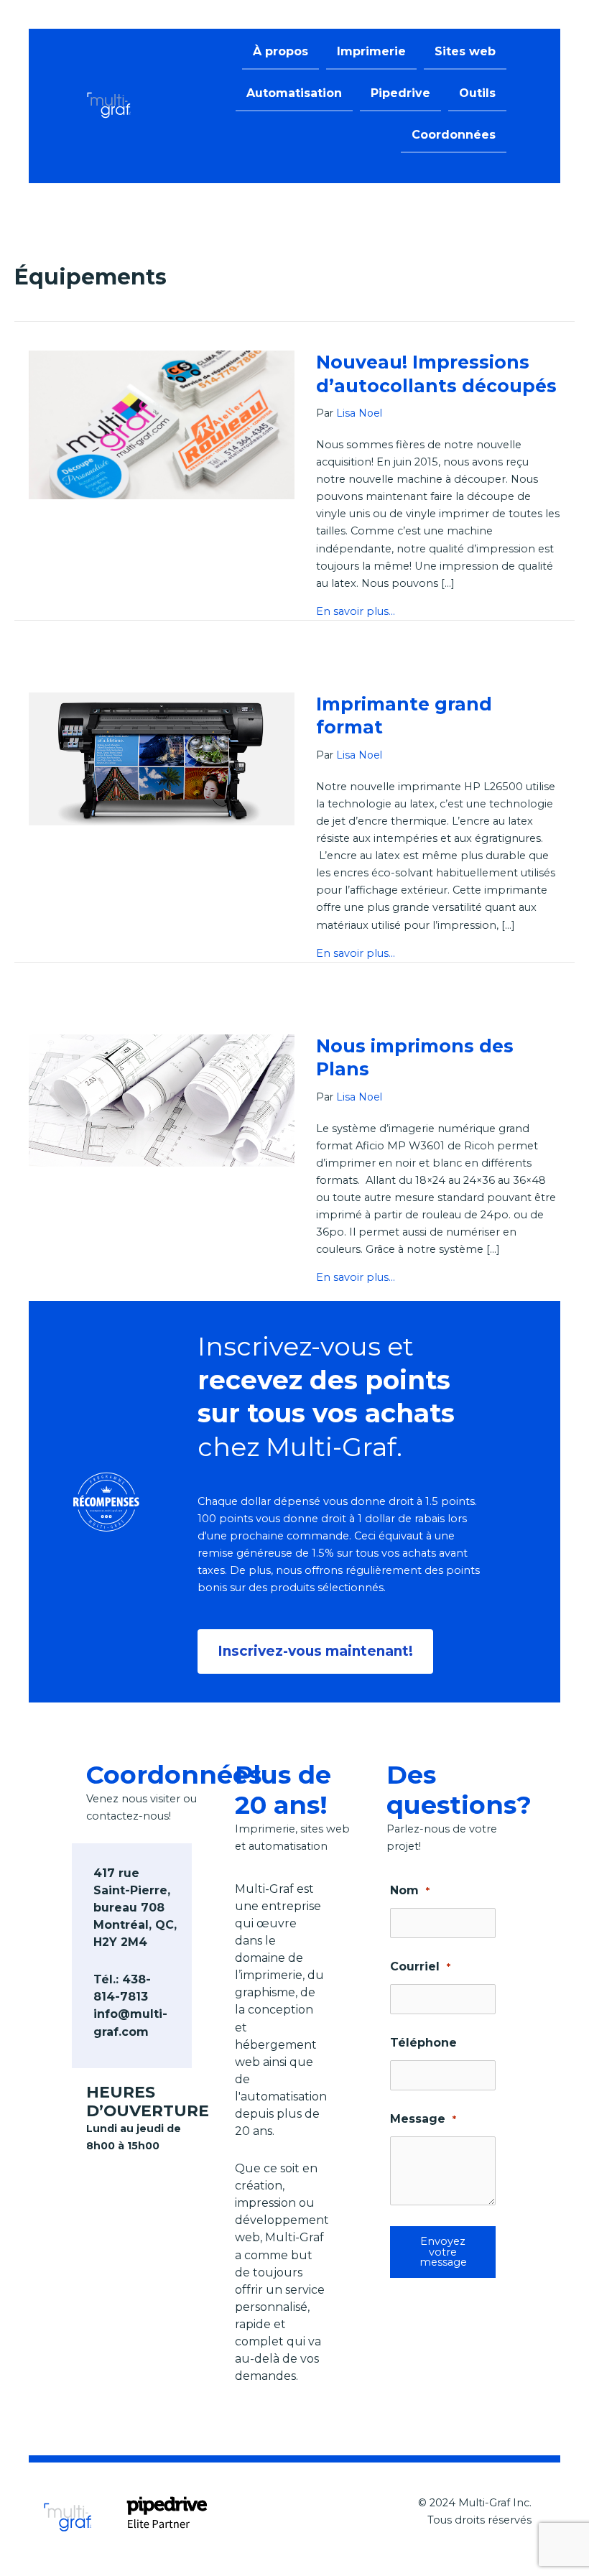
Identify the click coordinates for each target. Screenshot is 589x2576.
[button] (315, 1651)
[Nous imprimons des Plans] (162, 1100)
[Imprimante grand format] (162, 758)
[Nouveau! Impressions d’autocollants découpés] (162, 424)
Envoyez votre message (443, 2252)
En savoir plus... (356, 611)
